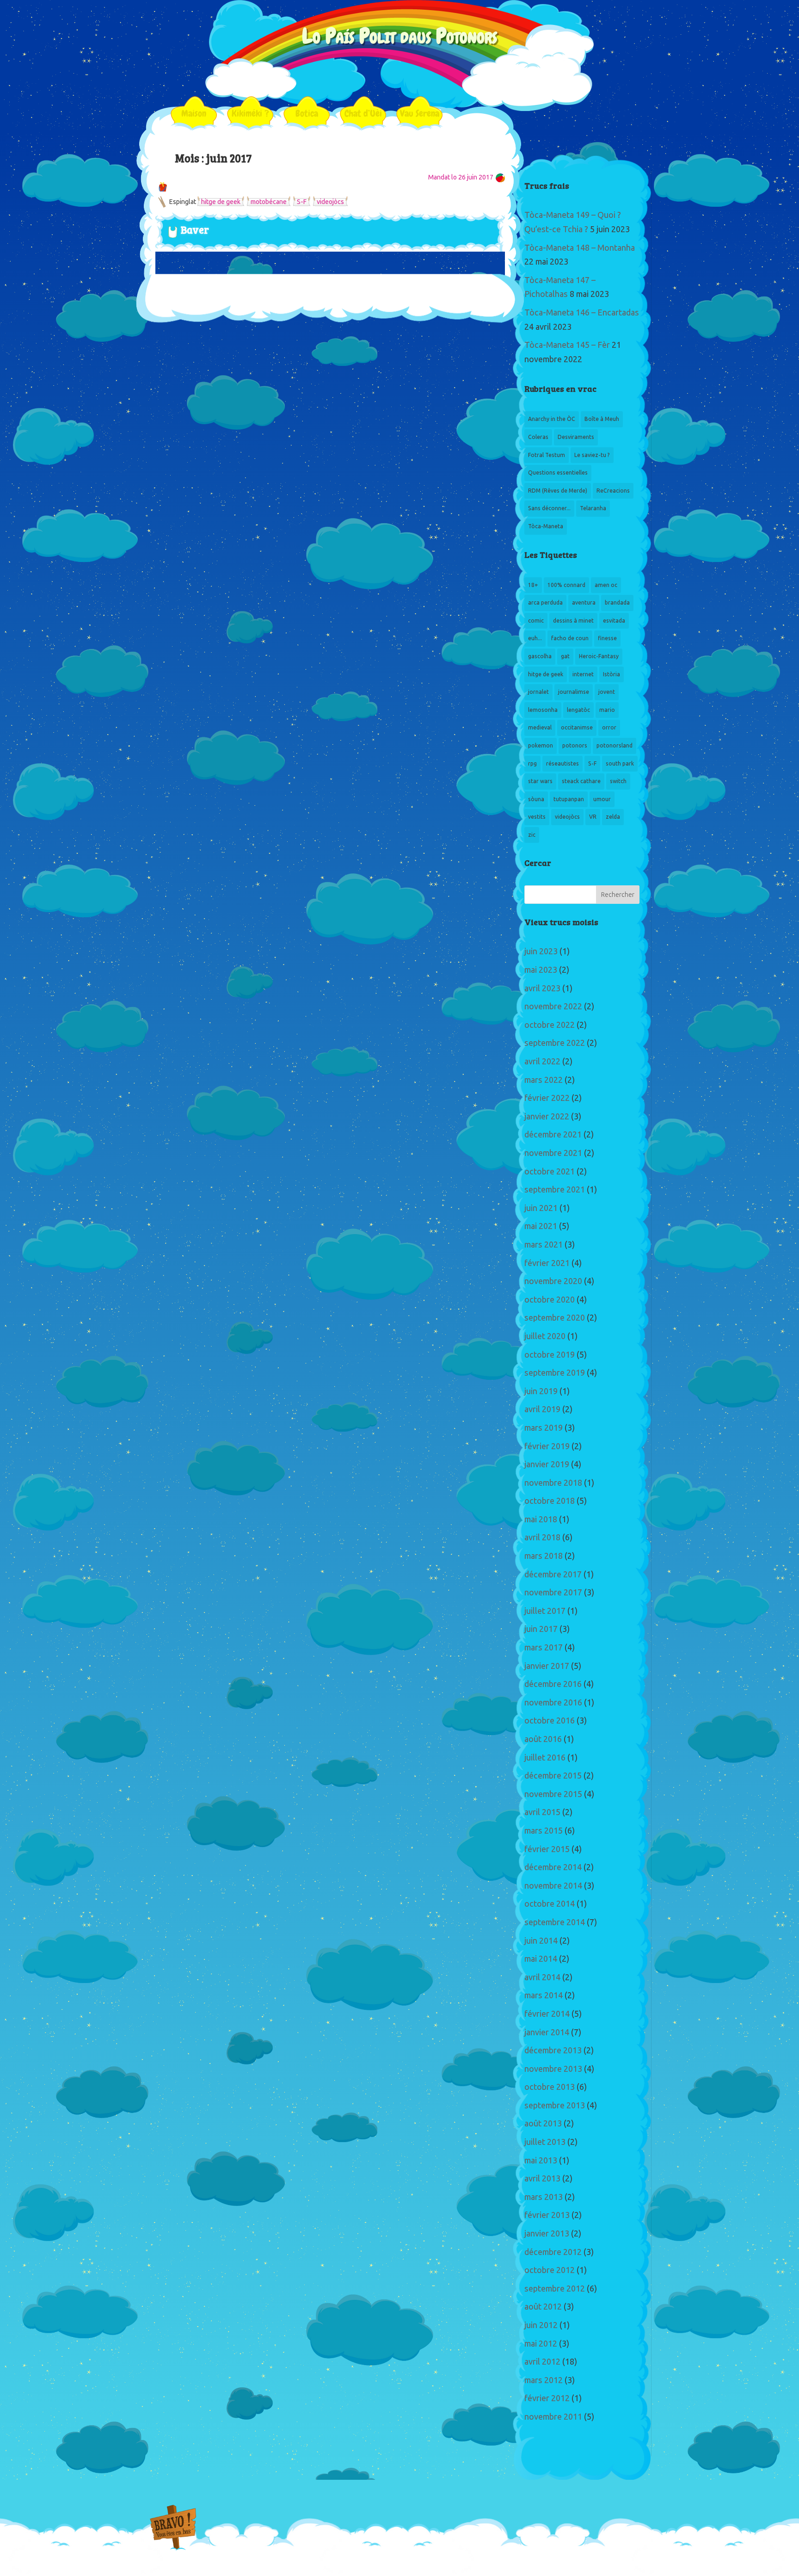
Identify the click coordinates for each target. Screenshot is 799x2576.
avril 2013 (542, 2179)
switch (618, 781)
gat (565, 656)
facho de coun (570, 638)
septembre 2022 (555, 1043)
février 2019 (547, 1446)
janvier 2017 (547, 1666)
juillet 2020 (545, 1336)
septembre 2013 (555, 2106)
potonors (575, 746)
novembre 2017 (553, 1593)
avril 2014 (542, 1977)
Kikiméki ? (250, 113)
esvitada (614, 621)
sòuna (536, 799)
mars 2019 (544, 1428)
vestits (537, 817)
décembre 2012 (553, 2252)
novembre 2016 (553, 1703)
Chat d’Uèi (363, 113)
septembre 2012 (555, 2289)
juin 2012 (541, 2325)
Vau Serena (420, 113)
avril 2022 (542, 1062)
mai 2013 (541, 2161)
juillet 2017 (545, 1611)
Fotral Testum (547, 455)
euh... (535, 638)
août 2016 (543, 1739)
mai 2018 (541, 1520)
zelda (613, 817)
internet (583, 674)
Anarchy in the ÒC (552, 419)
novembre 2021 (553, 1153)
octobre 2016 (550, 1721)
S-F (302, 202)
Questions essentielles (558, 473)
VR (593, 817)
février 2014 (547, 2014)
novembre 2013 (553, 2069)
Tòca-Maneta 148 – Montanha (580, 248)
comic (536, 621)
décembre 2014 (553, 1867)
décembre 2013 (553, 2051)
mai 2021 (541, 1226)
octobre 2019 (550, 1355)
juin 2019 (541, 1391)
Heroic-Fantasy (599, 656)
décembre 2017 (553, 1575)
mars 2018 (544, 1556)
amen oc (606, 585)
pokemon (541, 746)
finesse (607, 638)
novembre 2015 (553, 1794)
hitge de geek (221, 202)
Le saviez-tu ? (592, 455)
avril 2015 (542, 1812)
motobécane (269, 202)
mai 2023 (541, 970)
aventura (584, 603)
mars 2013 (544, 2197)
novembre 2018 (553, 1483)
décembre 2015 (553, 1776)
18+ (533, 585)
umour (602, 799)
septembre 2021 (555, 1190)
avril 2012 (542, 2362)
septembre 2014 (555, 1922)
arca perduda (545, 603)
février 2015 (547, 1849)
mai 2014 (541, 1959)
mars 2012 (544, 2380)
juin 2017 (541, 1629)
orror (609, 728)
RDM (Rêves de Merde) (558, 491)
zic (532, 835)
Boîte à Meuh (602, 419)
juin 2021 (541, 1208)
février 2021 (547, 1263)
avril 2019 (542, 1409)
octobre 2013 (550, 2087)
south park (620, 764)
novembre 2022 (553, 1007)
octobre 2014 (550, 1904)
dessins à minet (573, 621)
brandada (617, 603)
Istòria (612, 674)
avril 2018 (542, 1538)
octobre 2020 (550, 1300)
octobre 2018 (550, 1501)
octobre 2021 (550, 1172)
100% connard (566, 585)
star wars (540, 781)
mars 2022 (544, 1080)
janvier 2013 (547, 2234)
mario (607, 710)
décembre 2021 (553, 1135)
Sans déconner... (549, 508)
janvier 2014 (547, 2032)
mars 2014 (544, 1995)
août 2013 (543, 2124)
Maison (194, 113)
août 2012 (543, 2307)
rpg (532, 764)
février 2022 (547, 1098)
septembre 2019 (555, 1373)
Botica (307, 113)
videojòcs (330, 202)
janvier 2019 (547, 1464)
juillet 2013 (545, 2142)
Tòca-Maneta (546, 526)
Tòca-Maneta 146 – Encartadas (582, 313)
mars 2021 (544, 1245)
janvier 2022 (547, 1117)
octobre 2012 (550, 2270)
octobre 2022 (550, 1025)
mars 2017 (544, 1648)
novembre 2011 (553, 2417)
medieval (540, 728)
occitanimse (577, 728)
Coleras (538, 437)
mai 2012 (541, 2344)
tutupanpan (569, 799)
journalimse (574, 692)
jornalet (538, 692)
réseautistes (562, 764)
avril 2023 (542, 988)
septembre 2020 (555, 1318)
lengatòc (578, 710)
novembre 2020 (553, 1281)
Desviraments (576, 437)
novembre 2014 (553, 1886)
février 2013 (547, 2215)
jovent (607, 692)
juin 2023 (541, 951)
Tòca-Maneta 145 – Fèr (567, 345)
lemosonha (543, 710)
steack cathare (581, 781)
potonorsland (615, 746)
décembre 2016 (553, 1684)
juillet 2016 (545, 1758)
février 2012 (547, 2398)
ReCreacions (613, 491)
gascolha (540, 656)
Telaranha (593, 508)
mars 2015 (544, 1831)
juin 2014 (541, 1941)
